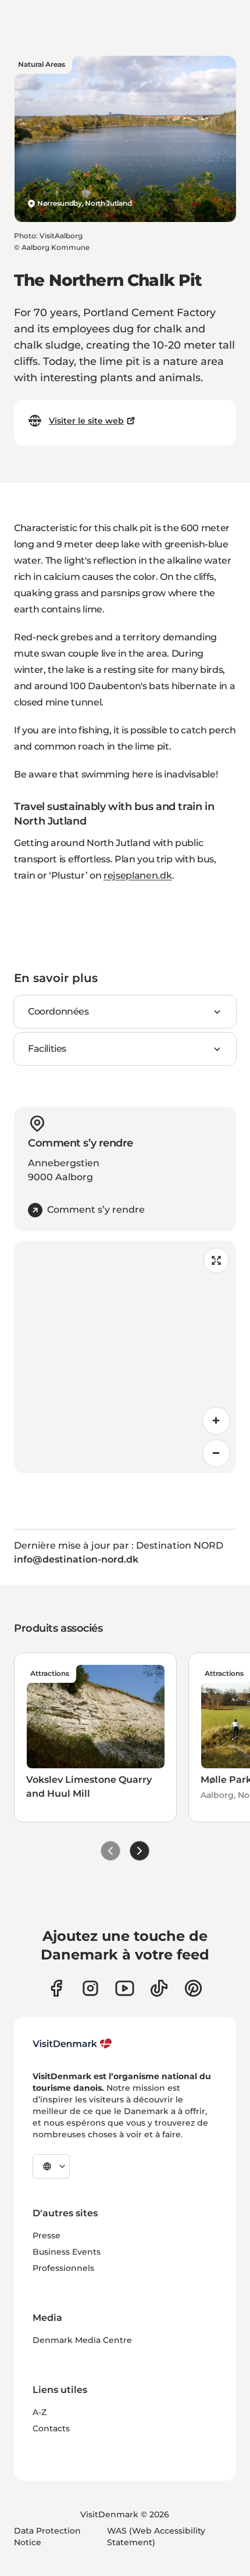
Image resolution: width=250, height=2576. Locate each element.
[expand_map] (216, 1260)
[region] (125, 1357)
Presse (47, 2235)
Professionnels (63, 2268)
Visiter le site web (86, 421)
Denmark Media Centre (82, 2340)
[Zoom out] (216, 1453)
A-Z (40, 2412)
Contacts (51, 2428)
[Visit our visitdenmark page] (125, 1988)
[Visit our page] (90, 1988)
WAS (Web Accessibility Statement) (156, 2536)
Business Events (67, 2252)
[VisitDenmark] (72, 2044)
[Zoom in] (216, 1421)
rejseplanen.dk (138, 875)
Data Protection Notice (47, 2536)
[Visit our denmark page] (56, 1988)
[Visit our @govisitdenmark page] (159, 1988)
